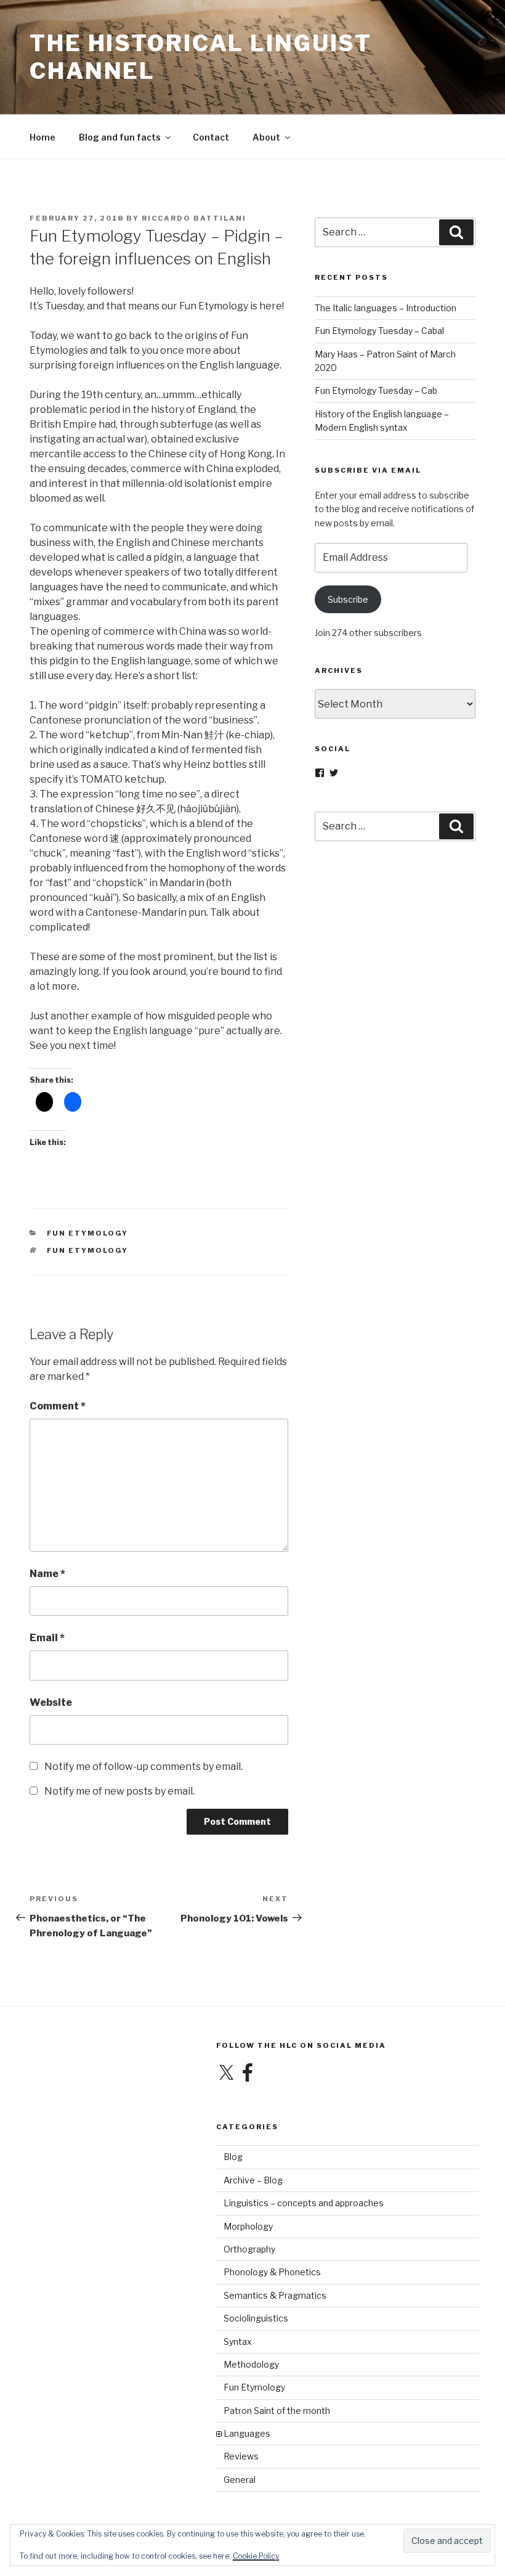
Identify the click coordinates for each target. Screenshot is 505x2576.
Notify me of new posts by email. (119, 1791)
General (240, 2480)
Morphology (248, 2226)
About (266, 137)
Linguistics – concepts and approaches (304, 2203)
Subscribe (348, 599)
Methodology (251, 2364)
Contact (211, 137)
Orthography (249, 2249)
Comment (58, 1406)
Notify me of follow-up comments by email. (143, 1767)
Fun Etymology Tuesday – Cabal (379, 331)
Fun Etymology (88, 1233)
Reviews (241, 2456)
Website (51, 1702)
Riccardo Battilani (194, 218)
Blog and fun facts (120, 137)
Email (47, 1638)
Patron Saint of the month (277, 2411)
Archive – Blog (253, 2180)
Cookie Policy (256, 2556)
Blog (233, 2157)
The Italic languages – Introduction (386, 308)
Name (47, 1574)
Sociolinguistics (256, 2318)
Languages (247, 2433)
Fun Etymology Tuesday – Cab (376, 390)
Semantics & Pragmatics (275, 2295)
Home (42, 137)
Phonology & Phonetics (272, 2272)
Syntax (238, 2342)
